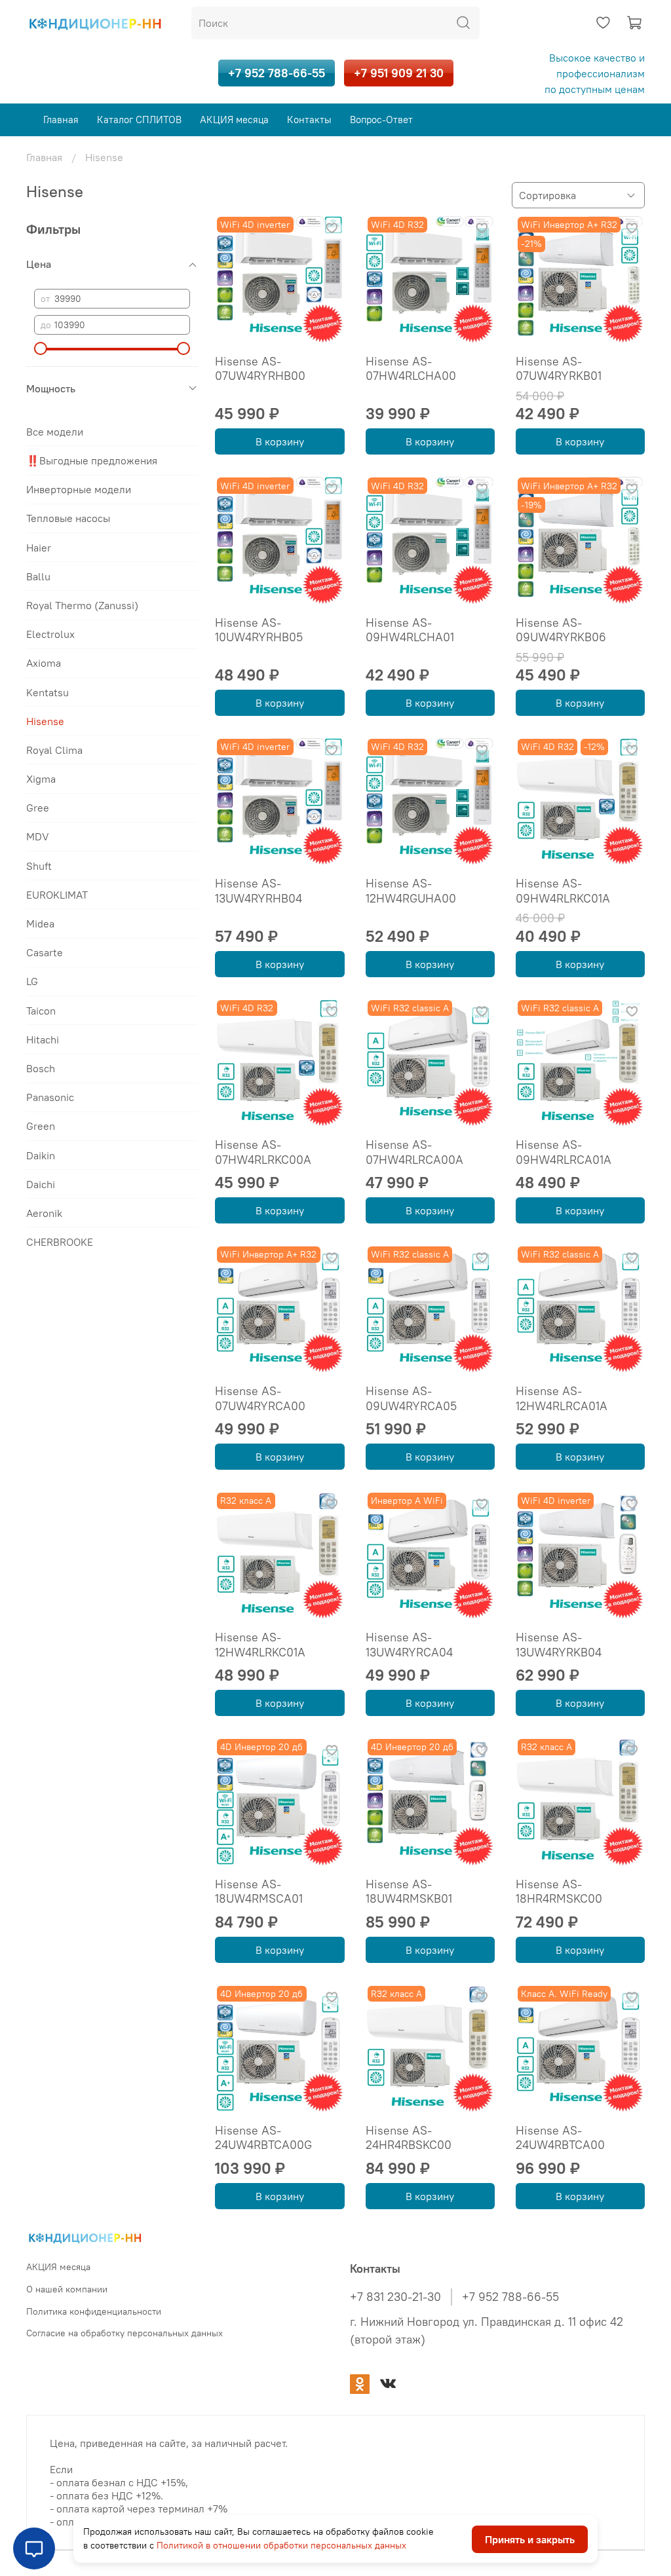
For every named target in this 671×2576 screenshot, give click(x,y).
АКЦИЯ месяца (234, 120)
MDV (38, 836)
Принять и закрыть (530, 2539)
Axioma (44, 663)
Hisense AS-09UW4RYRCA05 (411, 1398)
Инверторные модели (79, 489)
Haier (39, 548)
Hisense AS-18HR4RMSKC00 (559, 1892)
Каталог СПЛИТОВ (139, 120)
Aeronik (44, 1213)
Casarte (45, 952)
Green (41, 1126)
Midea (40, 924)
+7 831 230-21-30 (395, 2297)
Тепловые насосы (68, 518)
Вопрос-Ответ (381, 120)
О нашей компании (67, 2289)
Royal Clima (54, 750)
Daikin (41, 1155)
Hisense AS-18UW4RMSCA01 (259, 1892)
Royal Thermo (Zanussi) (82, 605)
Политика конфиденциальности (94, 2311)
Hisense (45, 721)
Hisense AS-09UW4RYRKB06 (561, 630)
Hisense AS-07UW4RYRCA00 (260, 1398)
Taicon (41, 1011)
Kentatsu (48, 692)
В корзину (280, 441)
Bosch (41, 1068)
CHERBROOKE (60, 1242)
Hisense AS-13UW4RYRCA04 (409, 1645)
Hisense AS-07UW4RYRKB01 (559, 369)
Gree (38, 808)
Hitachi (43, 1039)
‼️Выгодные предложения (92, 460)
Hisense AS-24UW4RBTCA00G (263, 2138)
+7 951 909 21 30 (399, 73)
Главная (61, 120)
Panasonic (50, 1097)
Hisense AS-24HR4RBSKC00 (409, 2138)
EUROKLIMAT (57, 895)
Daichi (41, 1184)
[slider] (41, 348)
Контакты (309, 120)
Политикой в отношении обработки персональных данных (281, 2545)
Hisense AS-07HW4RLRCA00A (414, 1152)
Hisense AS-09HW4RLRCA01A (564, 1152)
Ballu (38, 576)
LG (32, 981)
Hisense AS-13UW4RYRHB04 (259, 891)
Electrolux (50, 634)
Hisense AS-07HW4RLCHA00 (411, 369)
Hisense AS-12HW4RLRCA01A (562, 1398)
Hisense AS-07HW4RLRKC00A (263, 1152)
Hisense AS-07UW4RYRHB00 (260, 369)
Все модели (55, 432)
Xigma (41, 779)
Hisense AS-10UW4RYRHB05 (259, 630)
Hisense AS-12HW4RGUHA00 (411, 891)
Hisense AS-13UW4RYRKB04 (559, 1645)
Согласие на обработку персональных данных (125, 2333)
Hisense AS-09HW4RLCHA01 (410, 630)
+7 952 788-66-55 (277, 73)
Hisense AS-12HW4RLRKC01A (260, 1645)
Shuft (39, 866)
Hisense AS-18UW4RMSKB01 (409, 1892)
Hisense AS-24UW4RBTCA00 (560, 2138)
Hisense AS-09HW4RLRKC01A (563, 891)
